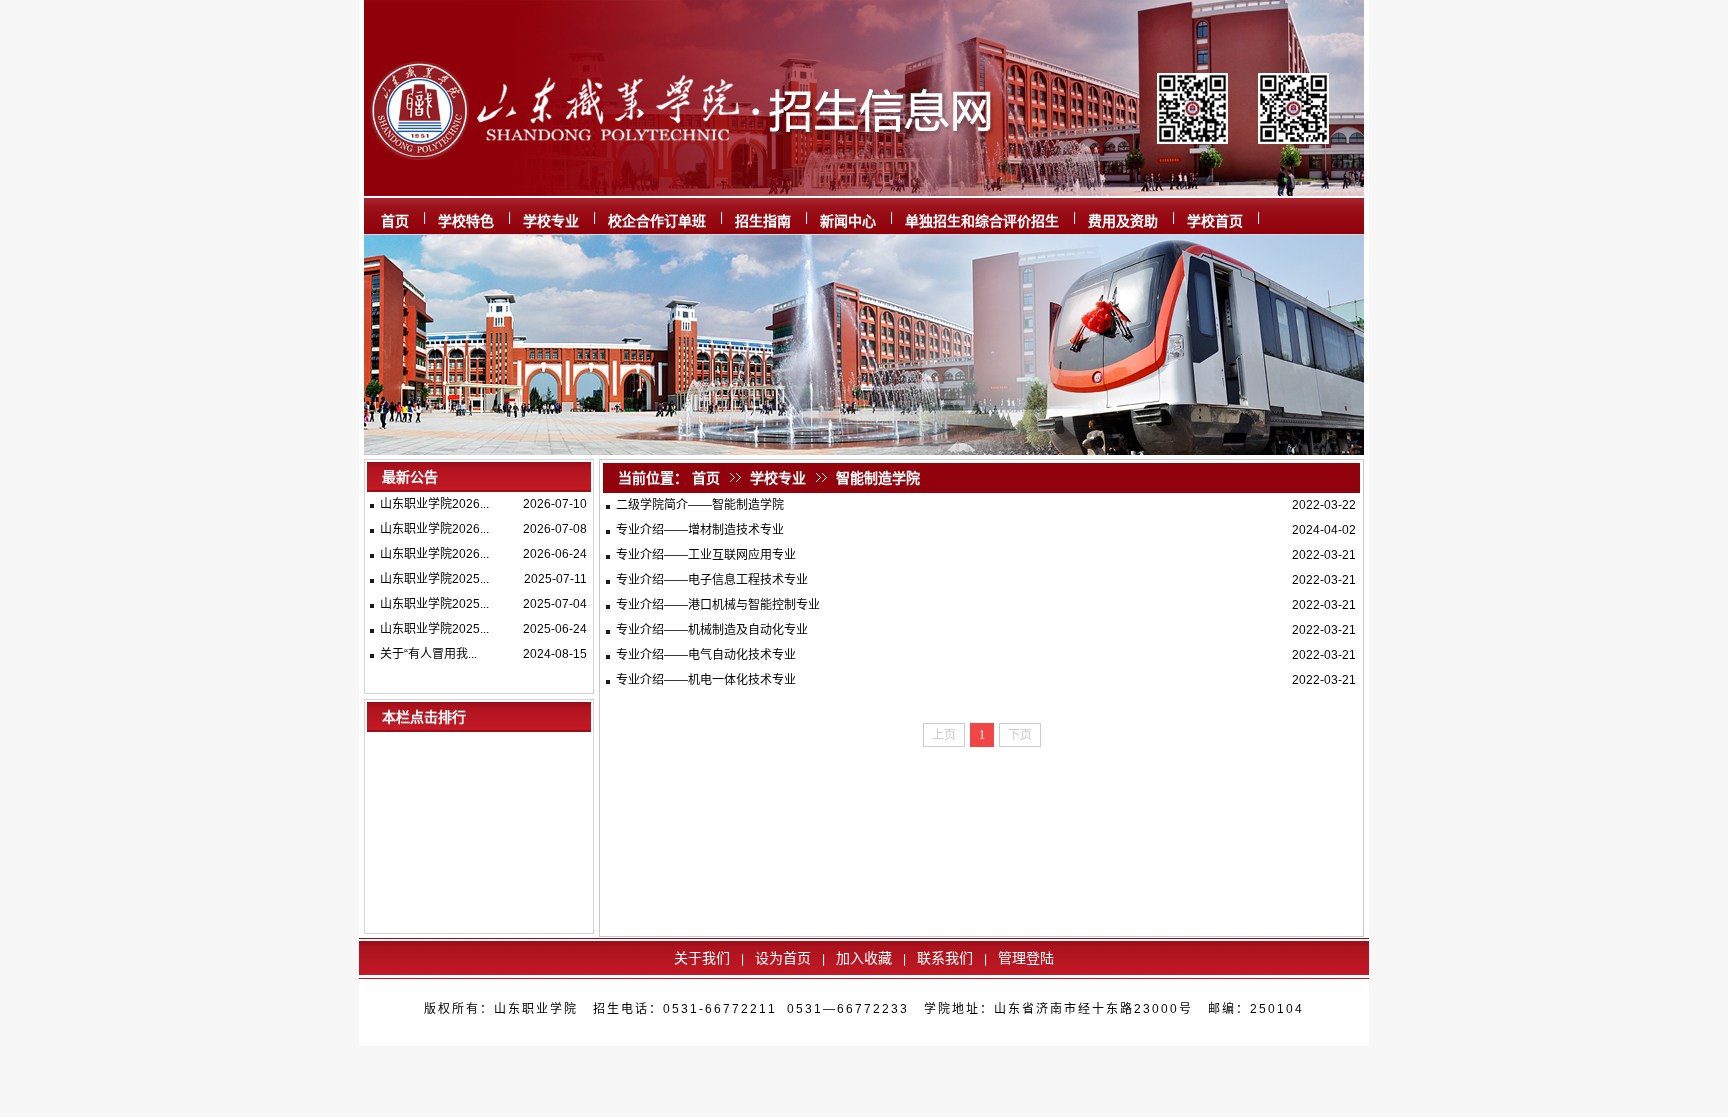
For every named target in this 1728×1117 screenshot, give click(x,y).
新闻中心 (848, 221)
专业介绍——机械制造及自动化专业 (712, 630)
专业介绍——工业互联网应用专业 (706, 555)
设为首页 (783, 958)
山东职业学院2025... (434, 579)
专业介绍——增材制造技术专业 (700, 530)
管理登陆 (1026, 958)
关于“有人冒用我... (428, 654)
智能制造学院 (878, 478)
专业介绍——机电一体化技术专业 (706, 680)
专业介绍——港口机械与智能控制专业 (718, 605)
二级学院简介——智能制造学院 (700, 505)
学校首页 (1215, 221)
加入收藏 (864, 958)
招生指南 (763, 221)
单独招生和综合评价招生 (982, 221)
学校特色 (466, 221)
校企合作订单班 (657, 221)
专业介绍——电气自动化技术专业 (706, 655)
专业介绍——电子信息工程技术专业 (712, 580)
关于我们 (702, 958)
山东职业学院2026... (434, 504)
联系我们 (945, 958)
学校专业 (551, 221)
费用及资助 (1123, 221)
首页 (395, 221)
